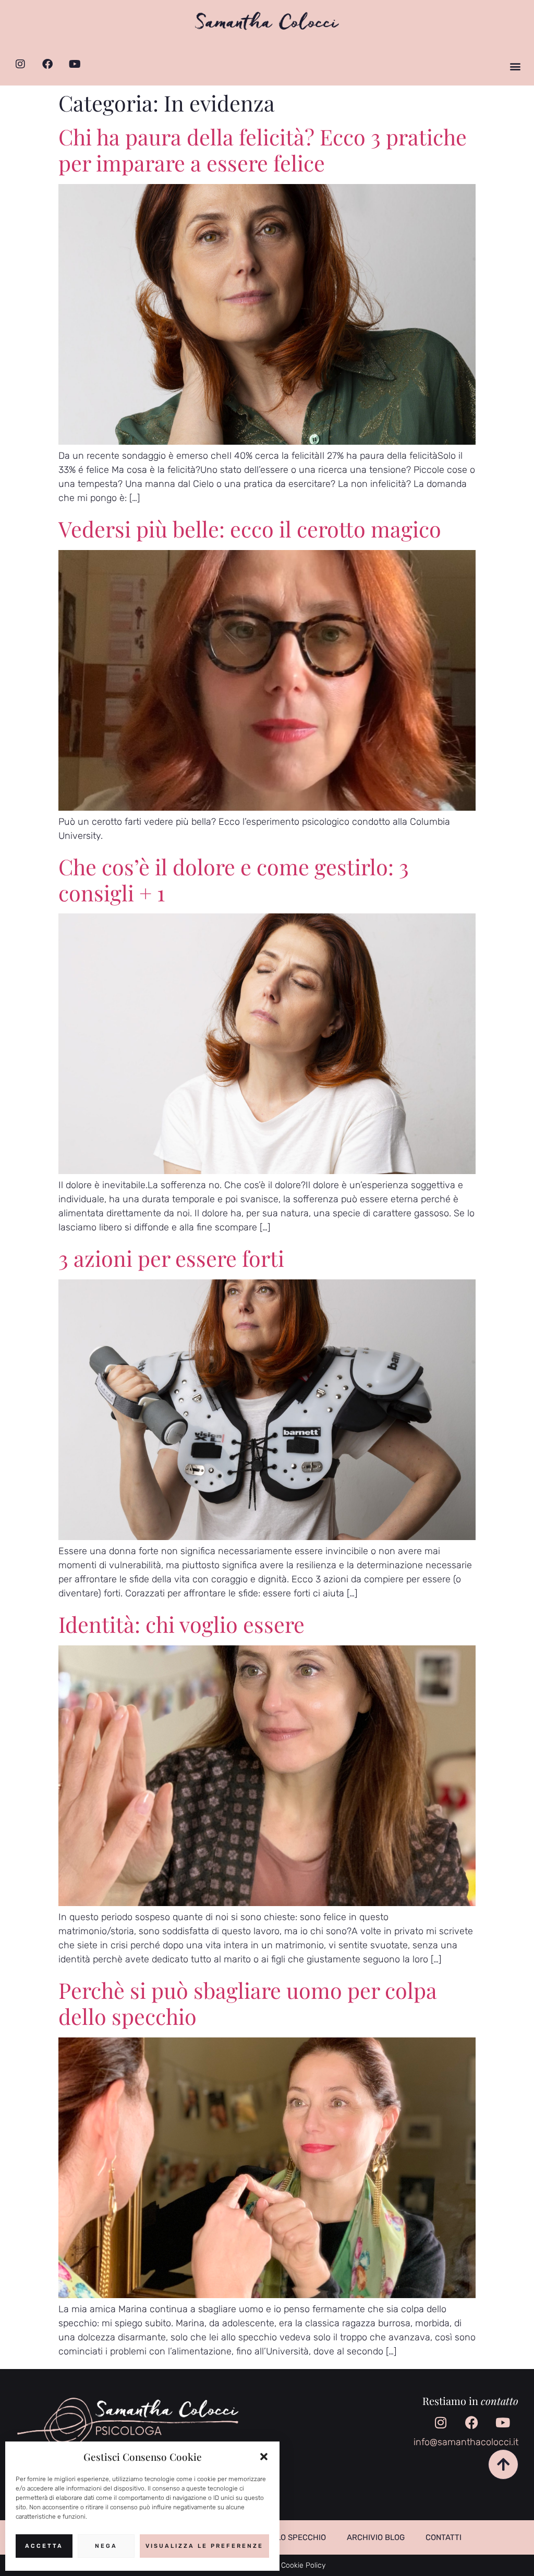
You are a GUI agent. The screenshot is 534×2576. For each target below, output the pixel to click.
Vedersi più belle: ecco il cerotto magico (250, 528)
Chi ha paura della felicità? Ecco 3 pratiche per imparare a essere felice (263, 149)
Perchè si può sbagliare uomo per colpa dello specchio (248, 2003)
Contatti (444, 2537)
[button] (264, 2457)
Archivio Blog (376, 2537)
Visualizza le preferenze (204, 2546)
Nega (106, 2546)
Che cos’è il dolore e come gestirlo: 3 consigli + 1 (234, 879)
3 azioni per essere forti (171, 1258)
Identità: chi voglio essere (181, 1624)
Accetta (44, 2546)
